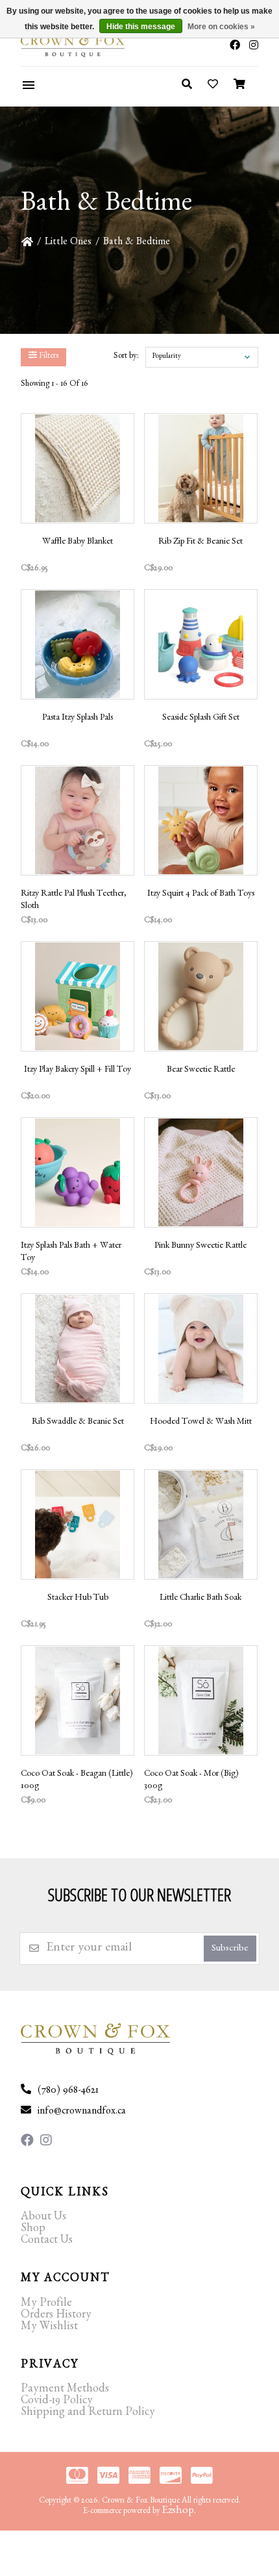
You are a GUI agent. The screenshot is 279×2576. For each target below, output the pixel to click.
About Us (43, 2218)
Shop (33, 2230)
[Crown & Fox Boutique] (60, 46)
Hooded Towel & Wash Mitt (201, 1422)
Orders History (56, 2316)
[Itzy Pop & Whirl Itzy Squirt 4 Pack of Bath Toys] (201, 820)
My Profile (46, 2305)
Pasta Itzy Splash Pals (78, 718)
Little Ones (68, 243)
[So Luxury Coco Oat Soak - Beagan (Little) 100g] (78, 1700)
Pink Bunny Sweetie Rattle (200, 1246)
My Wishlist (49, 2328)
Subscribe (230, 1950)
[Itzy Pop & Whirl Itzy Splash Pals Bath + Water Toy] (78, 1172)
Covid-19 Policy (57, 2402)
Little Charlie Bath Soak (200, 1598)
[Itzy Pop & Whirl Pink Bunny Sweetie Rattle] (201, 1172)
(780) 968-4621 (68, 2091)
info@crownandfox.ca (82, 2112)
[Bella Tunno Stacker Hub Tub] (78, 1524)
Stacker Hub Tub (78, 1598)
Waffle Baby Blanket (78, 542)
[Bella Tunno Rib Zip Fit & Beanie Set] (201, 468)
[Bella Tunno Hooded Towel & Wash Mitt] (201, 1348)
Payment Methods (65, 2390)
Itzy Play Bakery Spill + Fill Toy (78, 1070)
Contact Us (47, 2241)
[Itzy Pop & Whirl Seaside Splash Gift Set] (201, 644)
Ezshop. (179, 2511)
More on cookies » (221, 27)
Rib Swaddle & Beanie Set (78, 1422)
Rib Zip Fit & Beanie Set (200, 542)
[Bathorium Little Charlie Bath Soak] (201, 1524)
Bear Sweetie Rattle (201, 1070)
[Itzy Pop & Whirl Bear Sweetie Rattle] (201, 996)
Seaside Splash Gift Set (201, 718)
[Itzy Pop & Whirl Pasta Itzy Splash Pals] (78, 644)
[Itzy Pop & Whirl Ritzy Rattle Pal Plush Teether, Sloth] (78, 820)
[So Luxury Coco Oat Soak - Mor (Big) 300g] (201, 1700)
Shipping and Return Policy (88, 2414)
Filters (48, 357)
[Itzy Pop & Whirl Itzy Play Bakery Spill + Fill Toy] (78, 996)
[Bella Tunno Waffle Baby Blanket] (78, 468)
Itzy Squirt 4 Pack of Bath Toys (201, 894)
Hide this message (141, 27)
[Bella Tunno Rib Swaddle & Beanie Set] (78, 1348)
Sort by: (126, 357)
